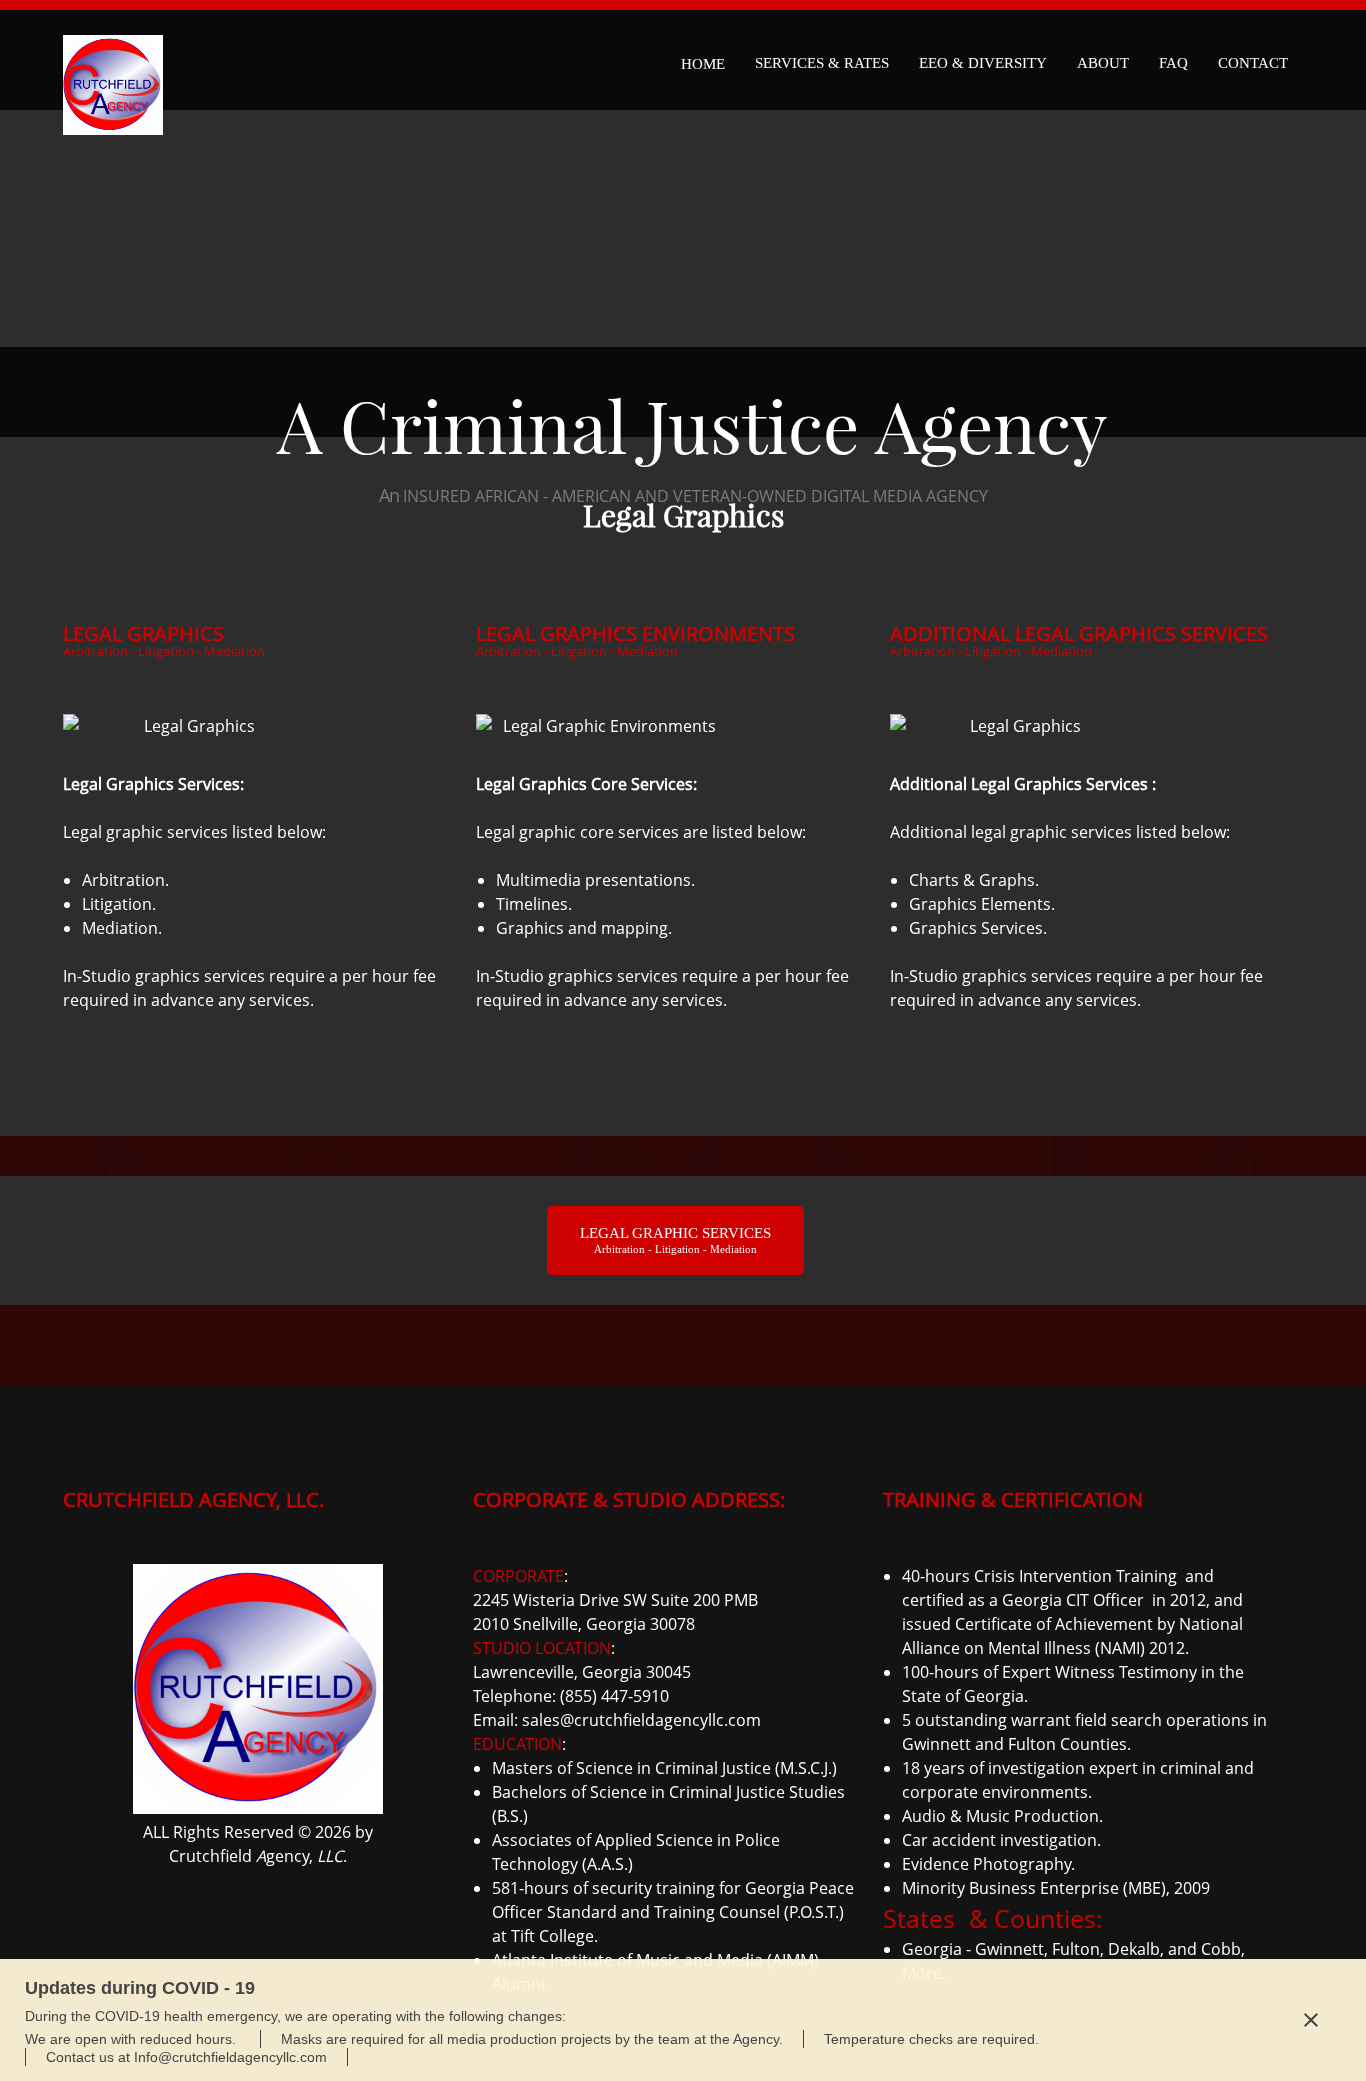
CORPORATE (518, 1576)
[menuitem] (703, 60)
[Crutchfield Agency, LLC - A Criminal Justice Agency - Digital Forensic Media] (113, 60)
